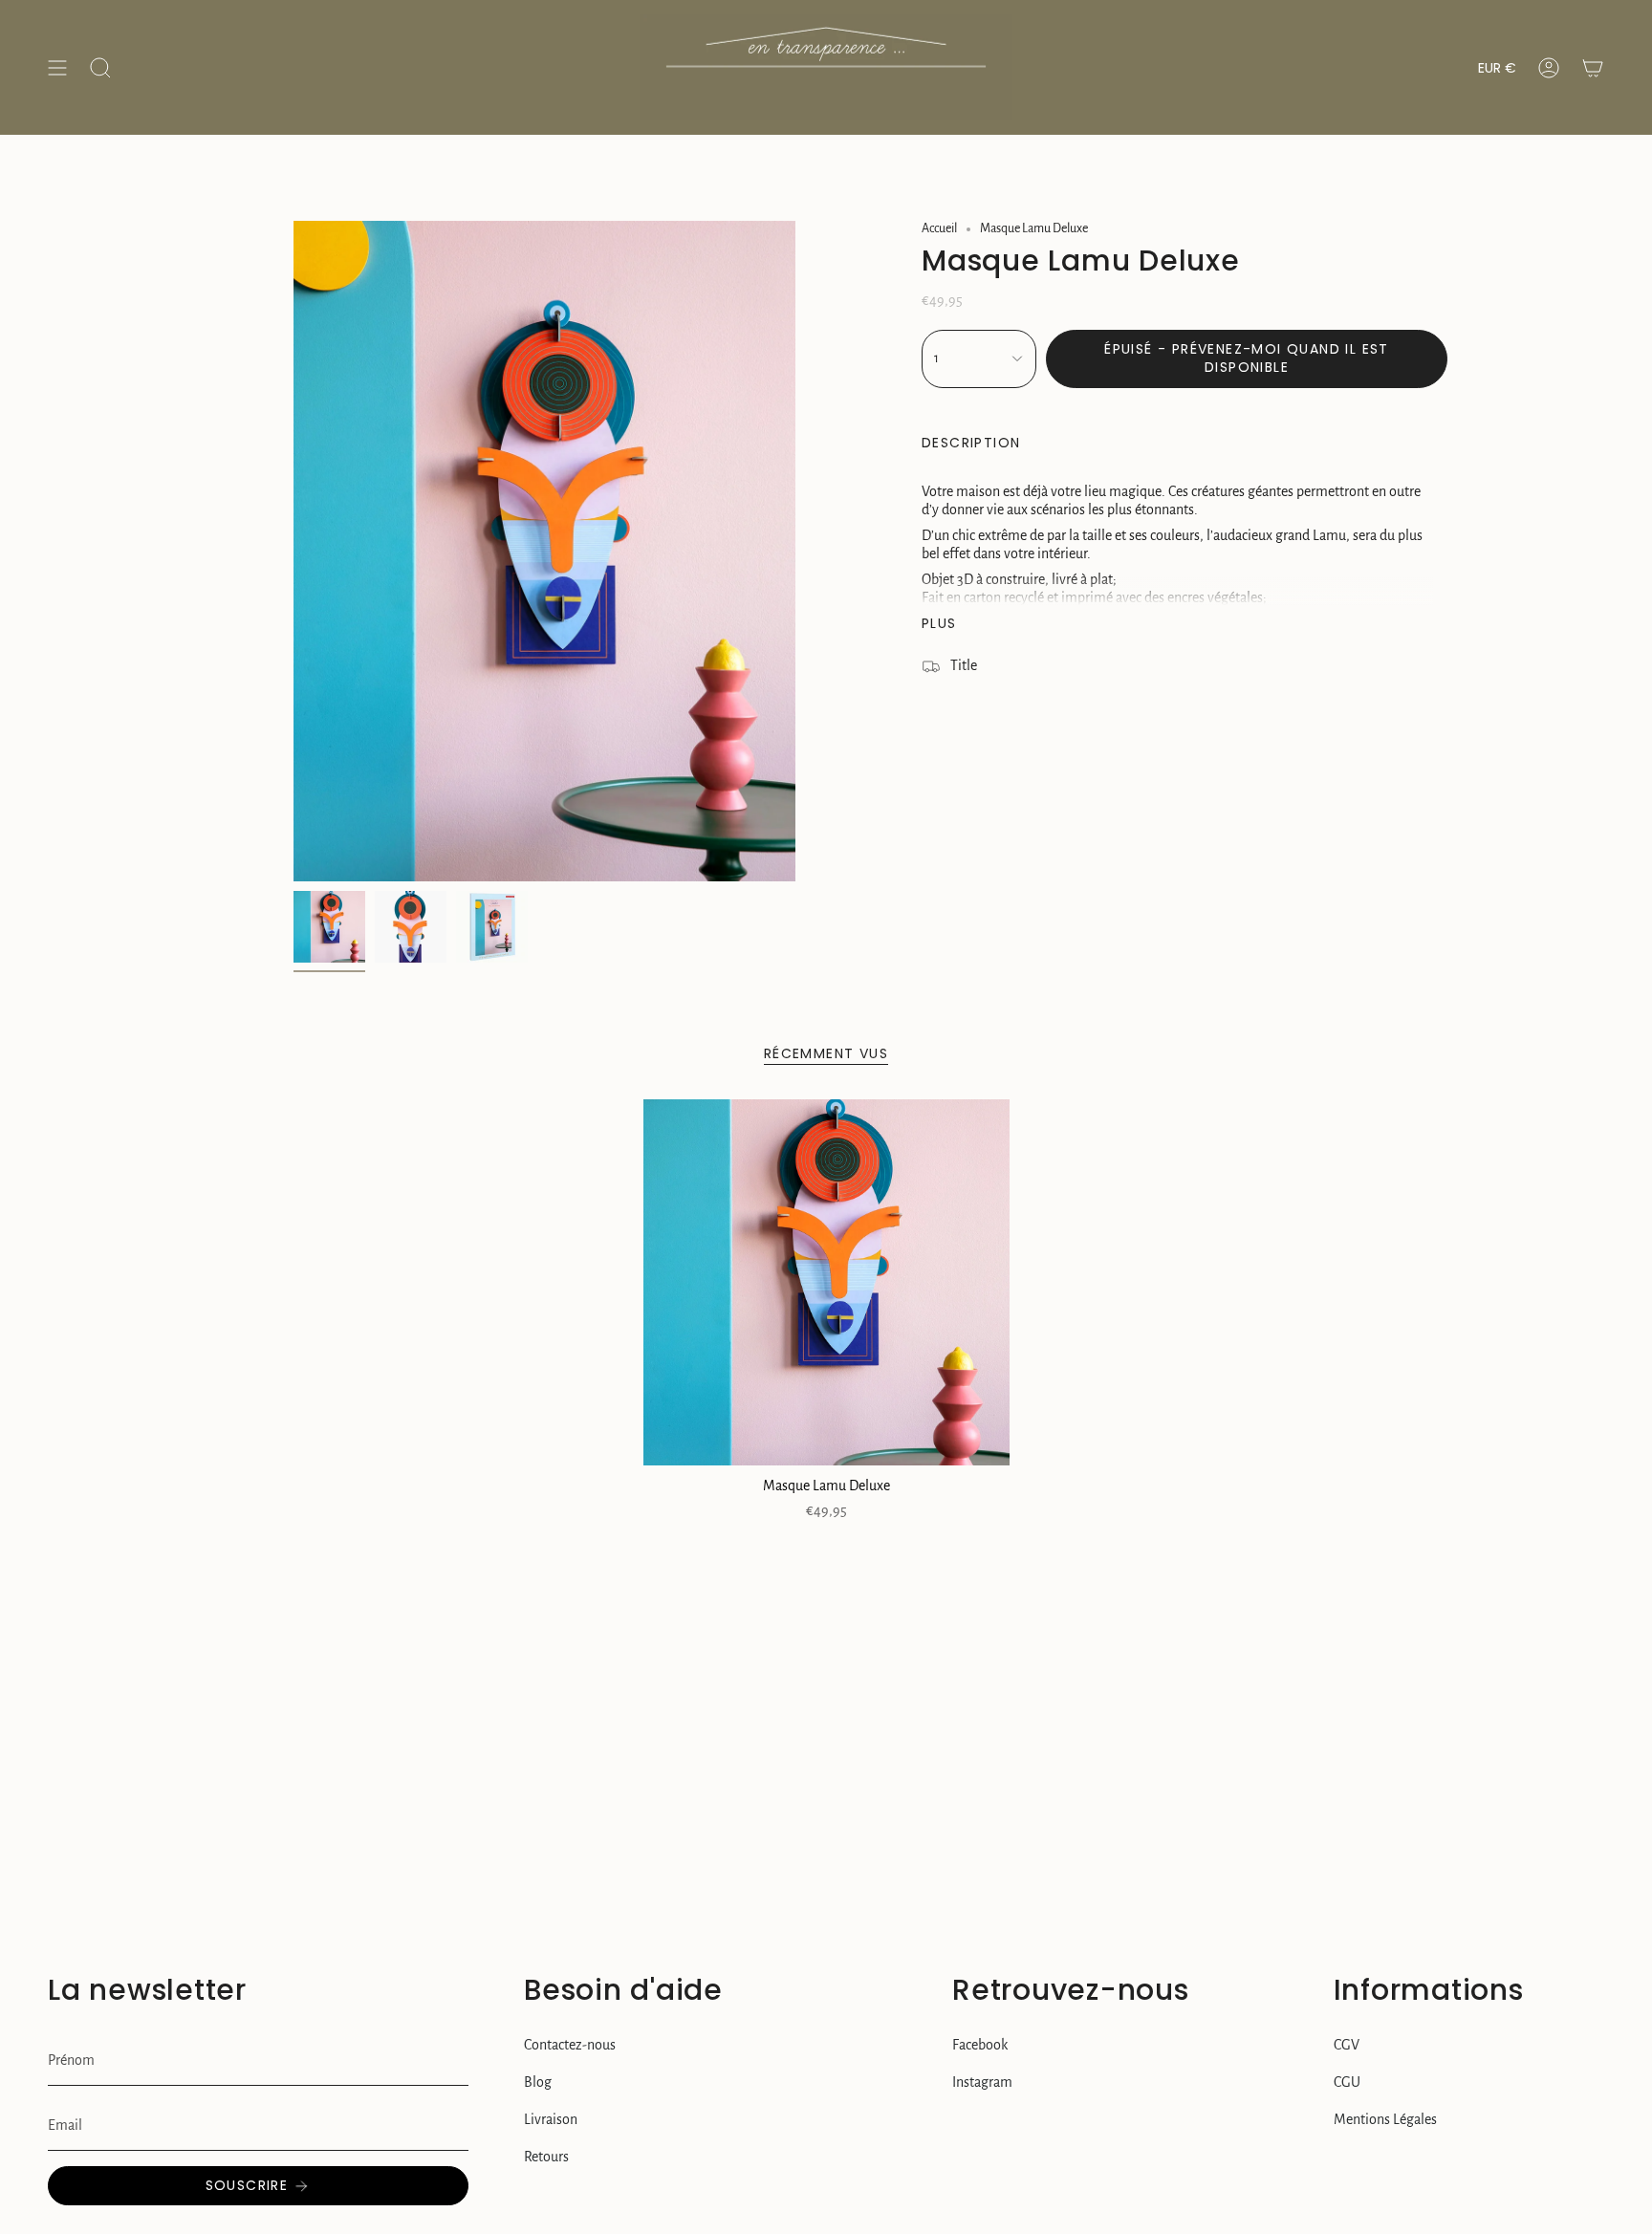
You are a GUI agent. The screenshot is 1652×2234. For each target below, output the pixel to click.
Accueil (939, 228)
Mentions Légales (1385, 2119)
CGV (1347, 2045)
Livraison (551, 2119)
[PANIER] (1593, 67)
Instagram (982, 2082)
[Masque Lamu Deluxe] (826, 1282)
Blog (538, 2082)
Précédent (293, 552)
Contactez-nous (570, 2045)
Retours (546, 2157)
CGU (1347, 2082)
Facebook (980, 2045)
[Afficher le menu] (57, 67)
